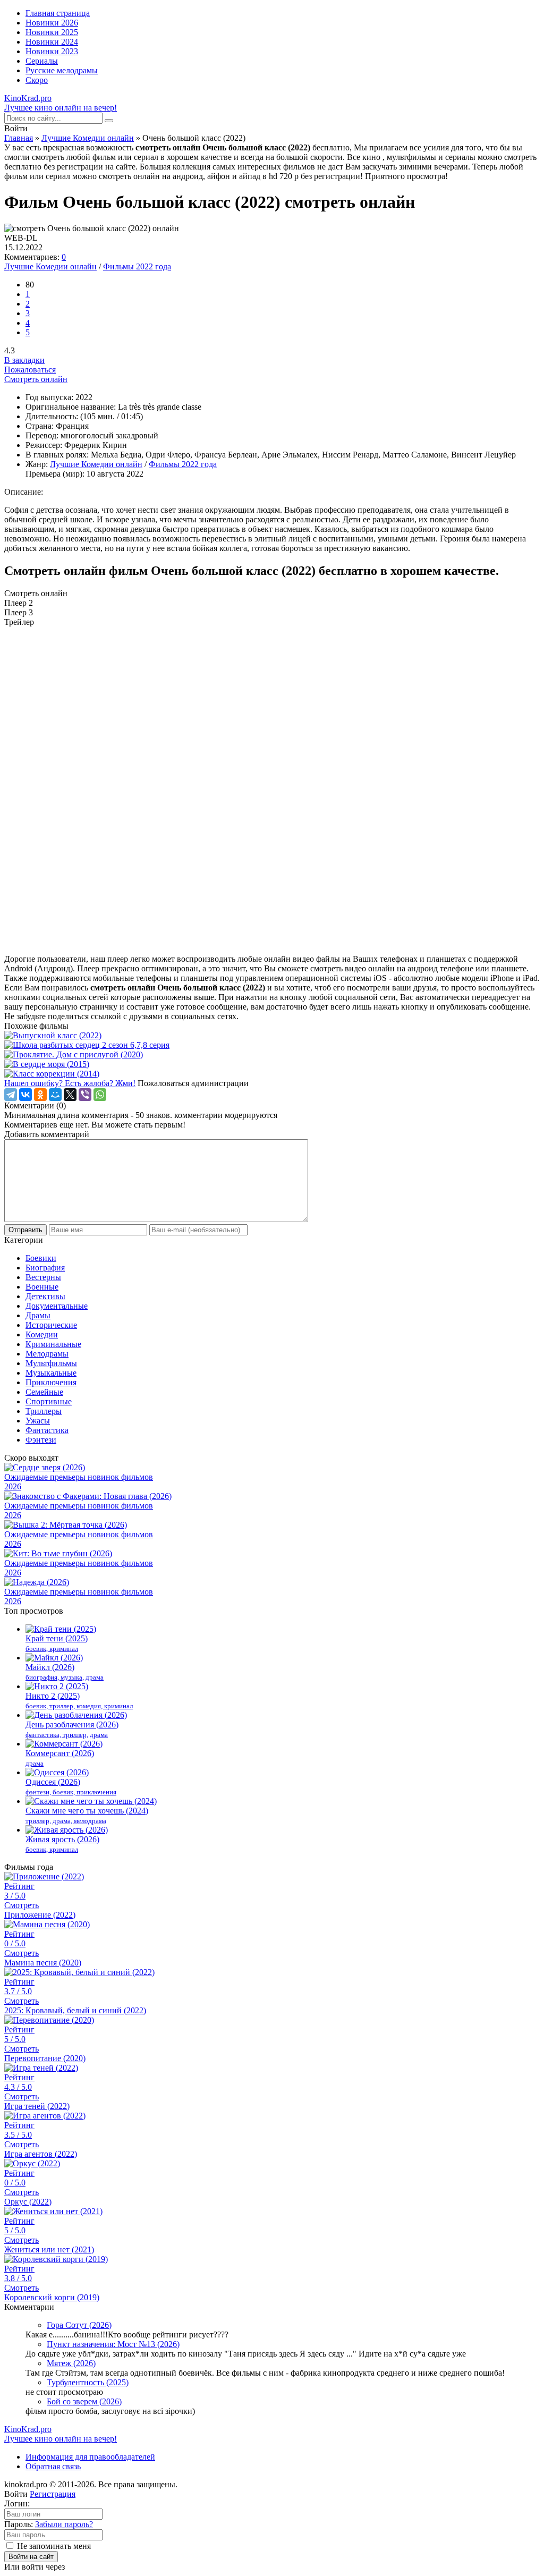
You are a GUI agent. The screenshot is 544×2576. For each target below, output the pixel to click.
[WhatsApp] (100, 1095)
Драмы (38, 1315)
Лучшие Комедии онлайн (88, 138)
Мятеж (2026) (71, 2363)
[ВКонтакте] (25, 1095)
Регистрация (53, 2494)
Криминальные (53, 1344)
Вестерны (43, 1277)
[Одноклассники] (40, 1095)
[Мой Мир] (55, 1095)
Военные (42, 1287)
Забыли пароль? (64, 2524)
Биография (45, 1268)
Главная (19, 138)
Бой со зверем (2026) (84, 2401)
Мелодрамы (47, 1354)
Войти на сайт (31, 2557)
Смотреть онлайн (36, 379)
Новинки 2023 (52, 51)
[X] (70, 1095)
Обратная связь (53, 2466)
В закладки (24, 360)
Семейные (44, 1392)
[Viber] (85, 1095)
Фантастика (47, 1430)
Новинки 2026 (52, 23)
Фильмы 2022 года (137, 266)
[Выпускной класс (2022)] (272, 1036)
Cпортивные (49, 1401)
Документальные (57, 1306)
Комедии (42, 1334)
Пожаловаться (30, 370)
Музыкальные (51, 1373)
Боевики (41, 1258)
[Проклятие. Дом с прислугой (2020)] (272, 1055)
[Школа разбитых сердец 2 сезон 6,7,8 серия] (272, 1045)
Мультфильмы (51, 1363)
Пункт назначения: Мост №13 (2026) (113, 2344)
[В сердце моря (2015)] (272, 1064)
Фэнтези (41, 1440)
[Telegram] (11, 1095)
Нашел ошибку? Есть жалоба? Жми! (70, 1083)
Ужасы (38, 1421)
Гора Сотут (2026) (79, 2325)
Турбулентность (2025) (88, 2382)
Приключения (51, 1382)
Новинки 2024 (52, 42)
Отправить (25, 1230)
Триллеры (44, 1411)
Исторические (51, 1325)
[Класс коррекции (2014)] (272, 1074)
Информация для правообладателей (90, 2457)
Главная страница (58, 13)
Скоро (37, 80)
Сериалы (42, 61)
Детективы (45, 1296)
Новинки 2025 (52, 32)
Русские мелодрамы (62, 70)
